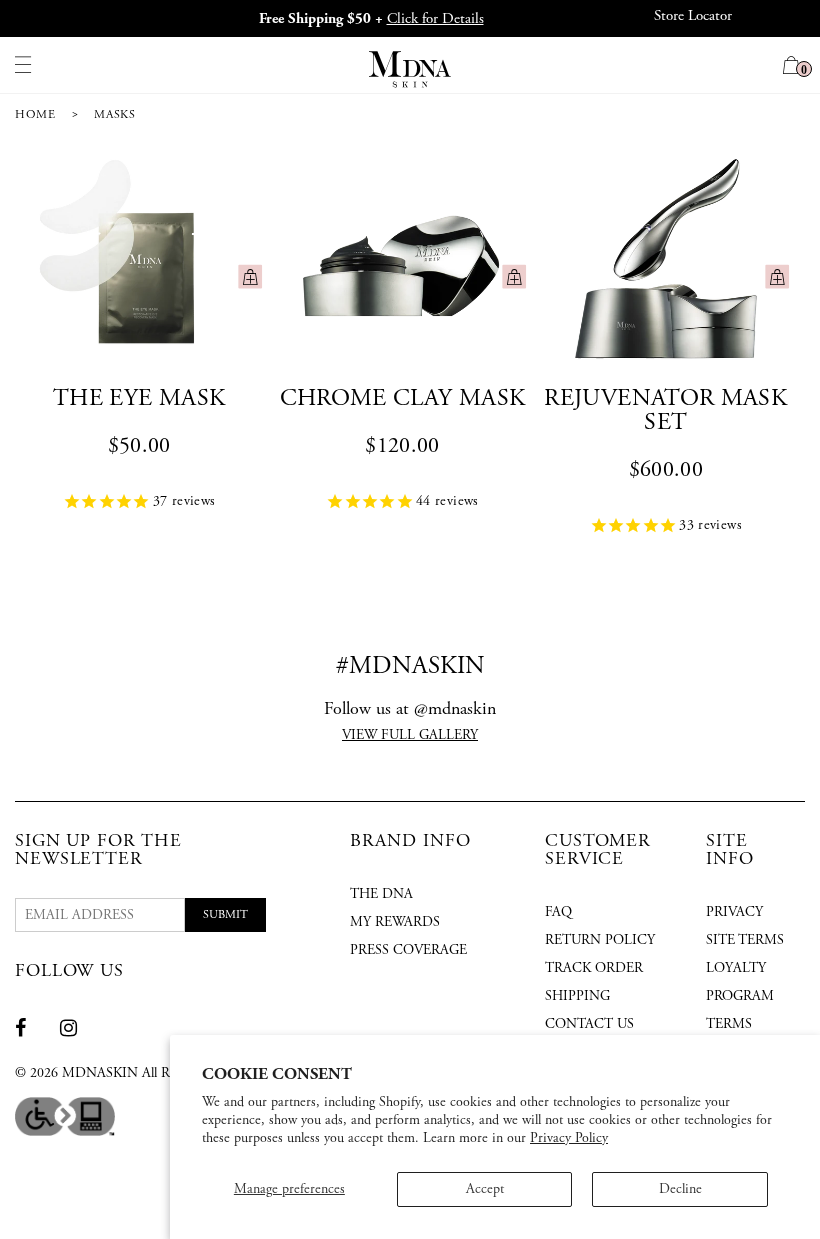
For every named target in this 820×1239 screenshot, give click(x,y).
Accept (485, 1189)
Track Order (594, 968)
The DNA (381, 894)
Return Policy (600, 940)
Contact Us (589, 1024)
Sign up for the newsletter (98, 850)
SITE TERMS (745, 940)
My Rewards (395, 922)
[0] (791, 67)
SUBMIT (225, 914)
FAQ (558, 912)
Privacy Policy (569, 1138)
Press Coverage (408, 950)
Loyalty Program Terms (740, 996)
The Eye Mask (139, 398)
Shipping (577, 996)
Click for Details (435, 18)
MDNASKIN (100, 1073)
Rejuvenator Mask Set (665, 410)
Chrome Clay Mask (403, 398)
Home (35, 114)
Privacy (734, 912)
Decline (680, 1189)
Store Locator (693, 15)
